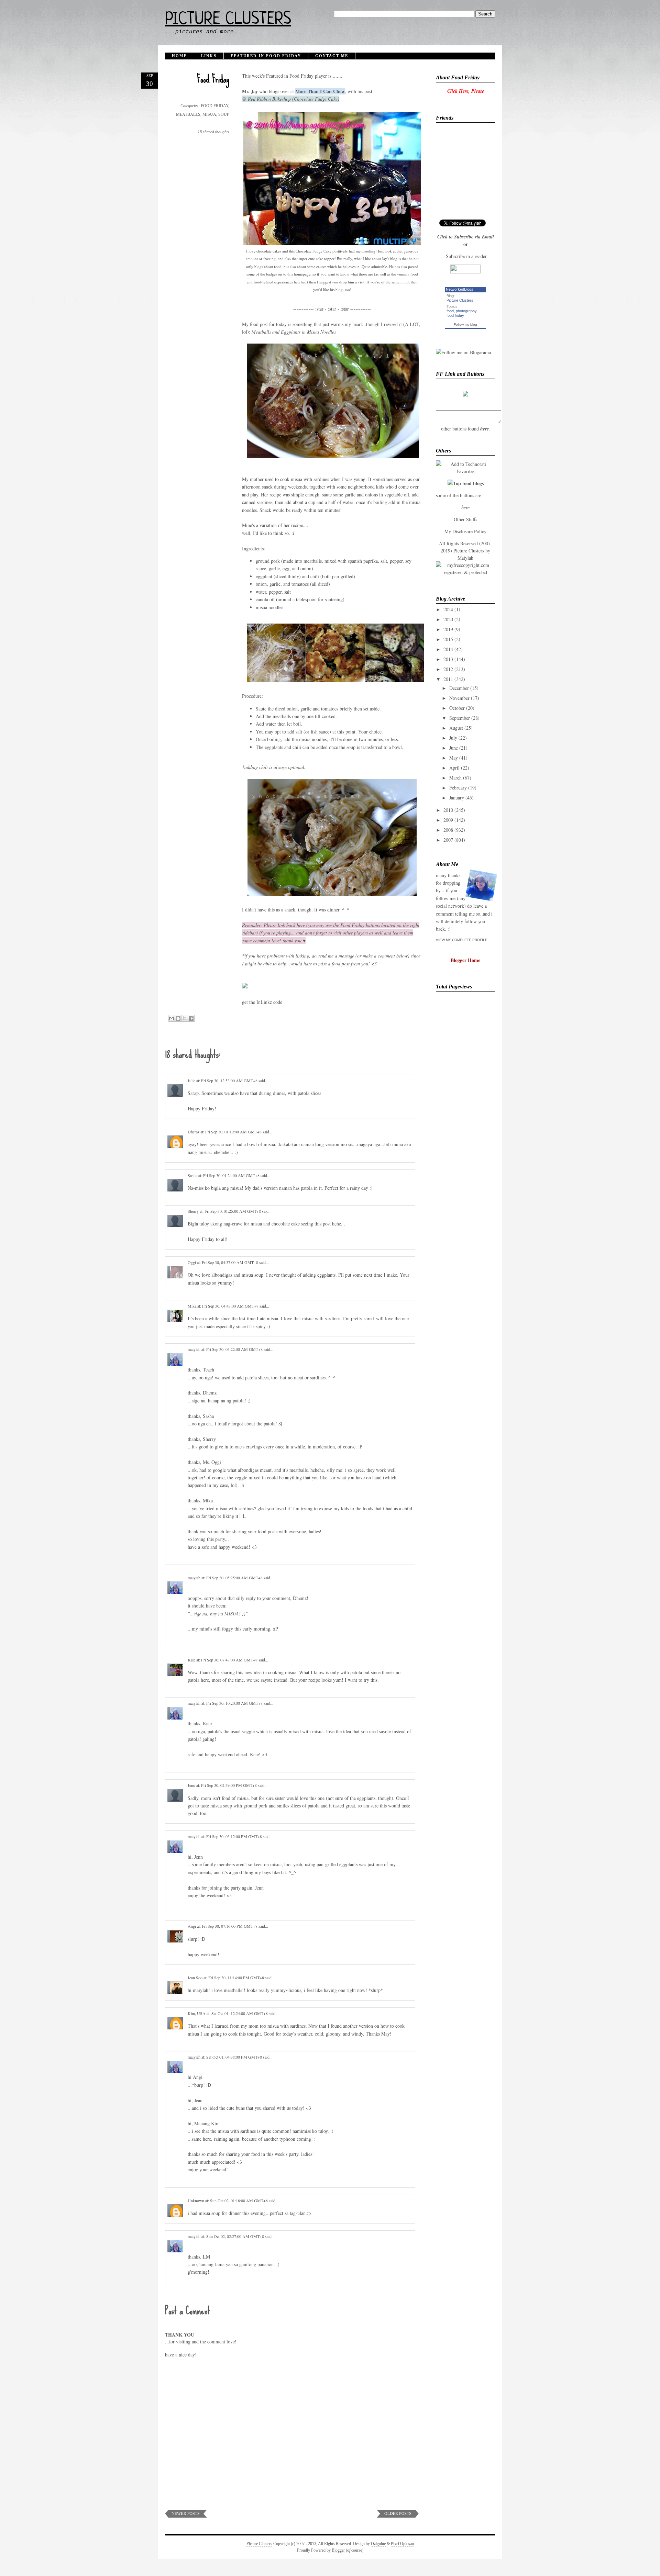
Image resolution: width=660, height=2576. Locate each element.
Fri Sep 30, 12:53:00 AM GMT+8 (230, 1080)
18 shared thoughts (213, 132)
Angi (192, 1926)
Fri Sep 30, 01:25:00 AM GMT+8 (233, 1211)
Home (179, 56)
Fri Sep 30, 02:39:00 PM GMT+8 (229, 1785)
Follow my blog (465, 324)
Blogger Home (465, 960)
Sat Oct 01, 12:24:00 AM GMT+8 (240, 2013)
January (457, 798)
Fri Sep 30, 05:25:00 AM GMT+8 (235, 1578)
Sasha (192, 1175)
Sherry (193, 1211)
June (454, 748)
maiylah (194, 1349)
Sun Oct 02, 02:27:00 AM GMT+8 (236, 2236)
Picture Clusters (228, 20)
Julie (191, 1080)
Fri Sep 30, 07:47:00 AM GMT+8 (230, 1660)
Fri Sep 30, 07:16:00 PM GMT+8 (230, 1926)
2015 (448, 639)
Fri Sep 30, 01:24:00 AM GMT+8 (232, 1175)
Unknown (196, 2200)
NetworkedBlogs (460, 289)
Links (209, 56)
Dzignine (378, 2544)
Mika (192, 1306)
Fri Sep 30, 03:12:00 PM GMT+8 (235, 1836)
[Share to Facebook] (191, 1018)
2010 (448, 810)
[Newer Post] (186, 2516)
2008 (448, 830)
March (455, 778)
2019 (448, 629)
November (459, 698)
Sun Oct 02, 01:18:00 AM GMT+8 (239, 2200)
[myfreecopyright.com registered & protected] (465, 572)
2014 (448, 649)
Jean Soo (195, 1978)
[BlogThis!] (178, 1018)
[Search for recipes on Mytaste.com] (466, 483)
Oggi (192, 1262)
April (454, 768)
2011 (448, 679)
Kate (191, 1660)
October (457, 708)
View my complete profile (462, 940)
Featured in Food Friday (266, 56)
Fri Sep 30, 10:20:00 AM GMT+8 (235, 1703)
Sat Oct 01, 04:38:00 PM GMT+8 (235, 2057)
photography (466, 311)
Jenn (191, 1785)
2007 (448, 840)
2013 (448, 659)
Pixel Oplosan (402, 2544)
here (485, 429)
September (460, 718)
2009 (448, 820)
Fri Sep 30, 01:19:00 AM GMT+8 (234, 1132)
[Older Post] (398, 2516)
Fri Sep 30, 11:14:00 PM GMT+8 (237, 1978)
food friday (455, 315)
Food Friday (213, 79)
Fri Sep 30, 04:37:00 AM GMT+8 (230, 1262)
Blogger (338, 2550)
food (450, 311)
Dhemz (194, 1132)
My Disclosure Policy (465, 531)
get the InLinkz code (262, 1002)
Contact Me (332, 56)
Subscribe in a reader (466, 256)
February (458, 788)
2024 (448, 609)
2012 (448, 669)
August (456, 728)
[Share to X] (185, 1018)
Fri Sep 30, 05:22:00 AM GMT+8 (235, 1349)
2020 (448, 619)
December (459, 688)
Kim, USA (197, 2013)
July (453, 738)
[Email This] (172, 1018)
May (454, 758)
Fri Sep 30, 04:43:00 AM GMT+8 (231, 1306)
